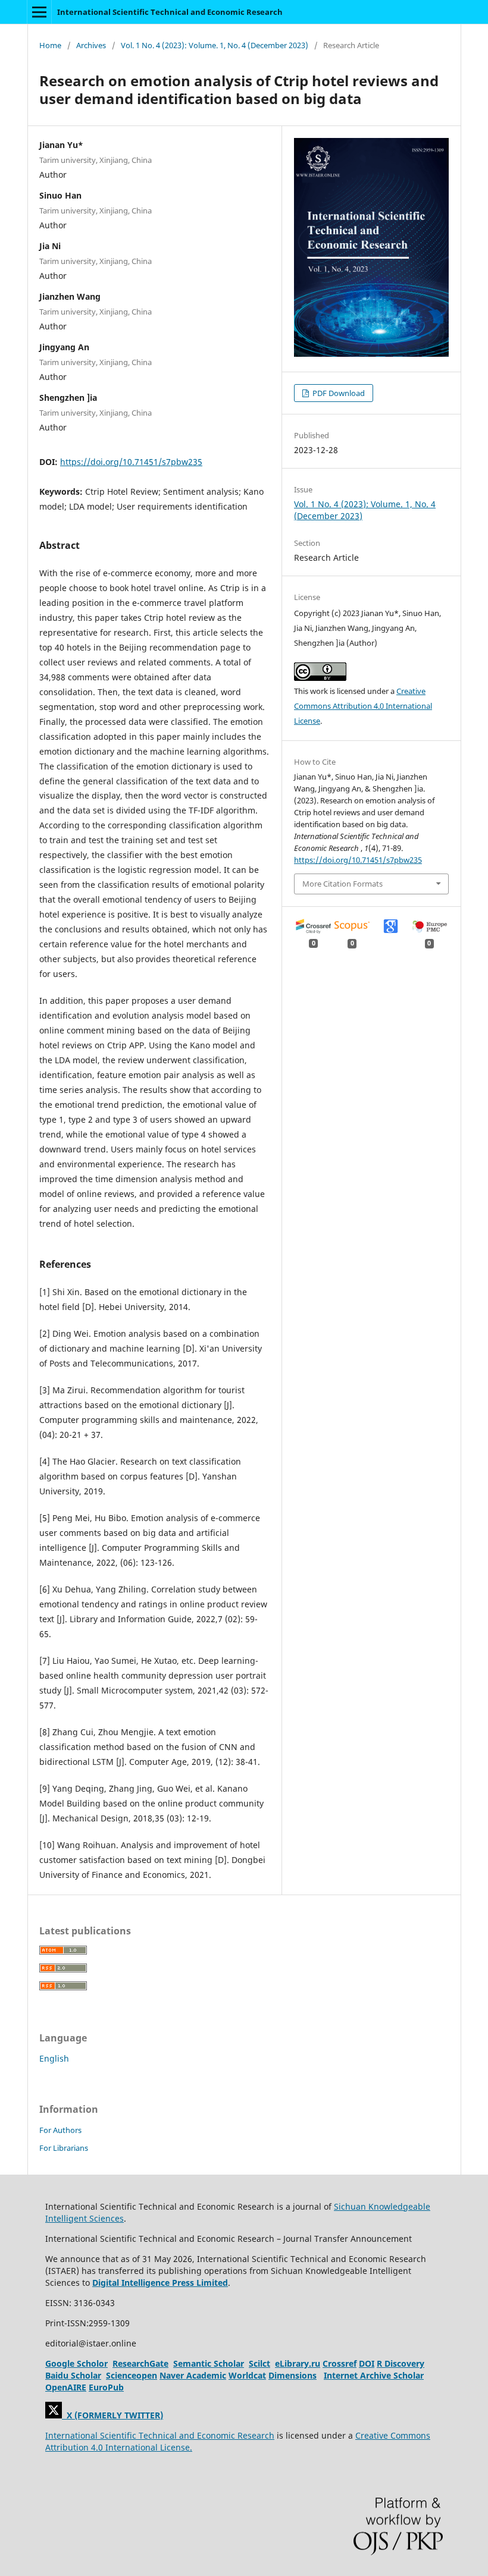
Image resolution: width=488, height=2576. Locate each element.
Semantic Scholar (209, 2363)
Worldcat (247, 2375)
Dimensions (293, 2375)
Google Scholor (76, 2363)
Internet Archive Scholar (374, 2375)
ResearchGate (140, 2363)
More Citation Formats (342, 884)
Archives (91, 45)
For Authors (60, 2130)
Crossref (340, 2363)
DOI (367, 2363)
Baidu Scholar (73, 2375)
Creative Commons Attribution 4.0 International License (363, 706)
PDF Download (338, 393)
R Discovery (401, 2363)
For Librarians (64, 2148)
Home (50, 45)
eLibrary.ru (298, 2363)
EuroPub (106, 2387)
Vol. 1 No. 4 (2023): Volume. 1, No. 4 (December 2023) (215, 45)
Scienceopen (132, 2375)
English (54, 2058)
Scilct (259, 2363)
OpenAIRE (66, 2387)
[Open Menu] (39, 12)
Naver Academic (193, 2375)
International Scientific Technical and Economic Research (170, 12)
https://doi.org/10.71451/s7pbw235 (131, 462)
